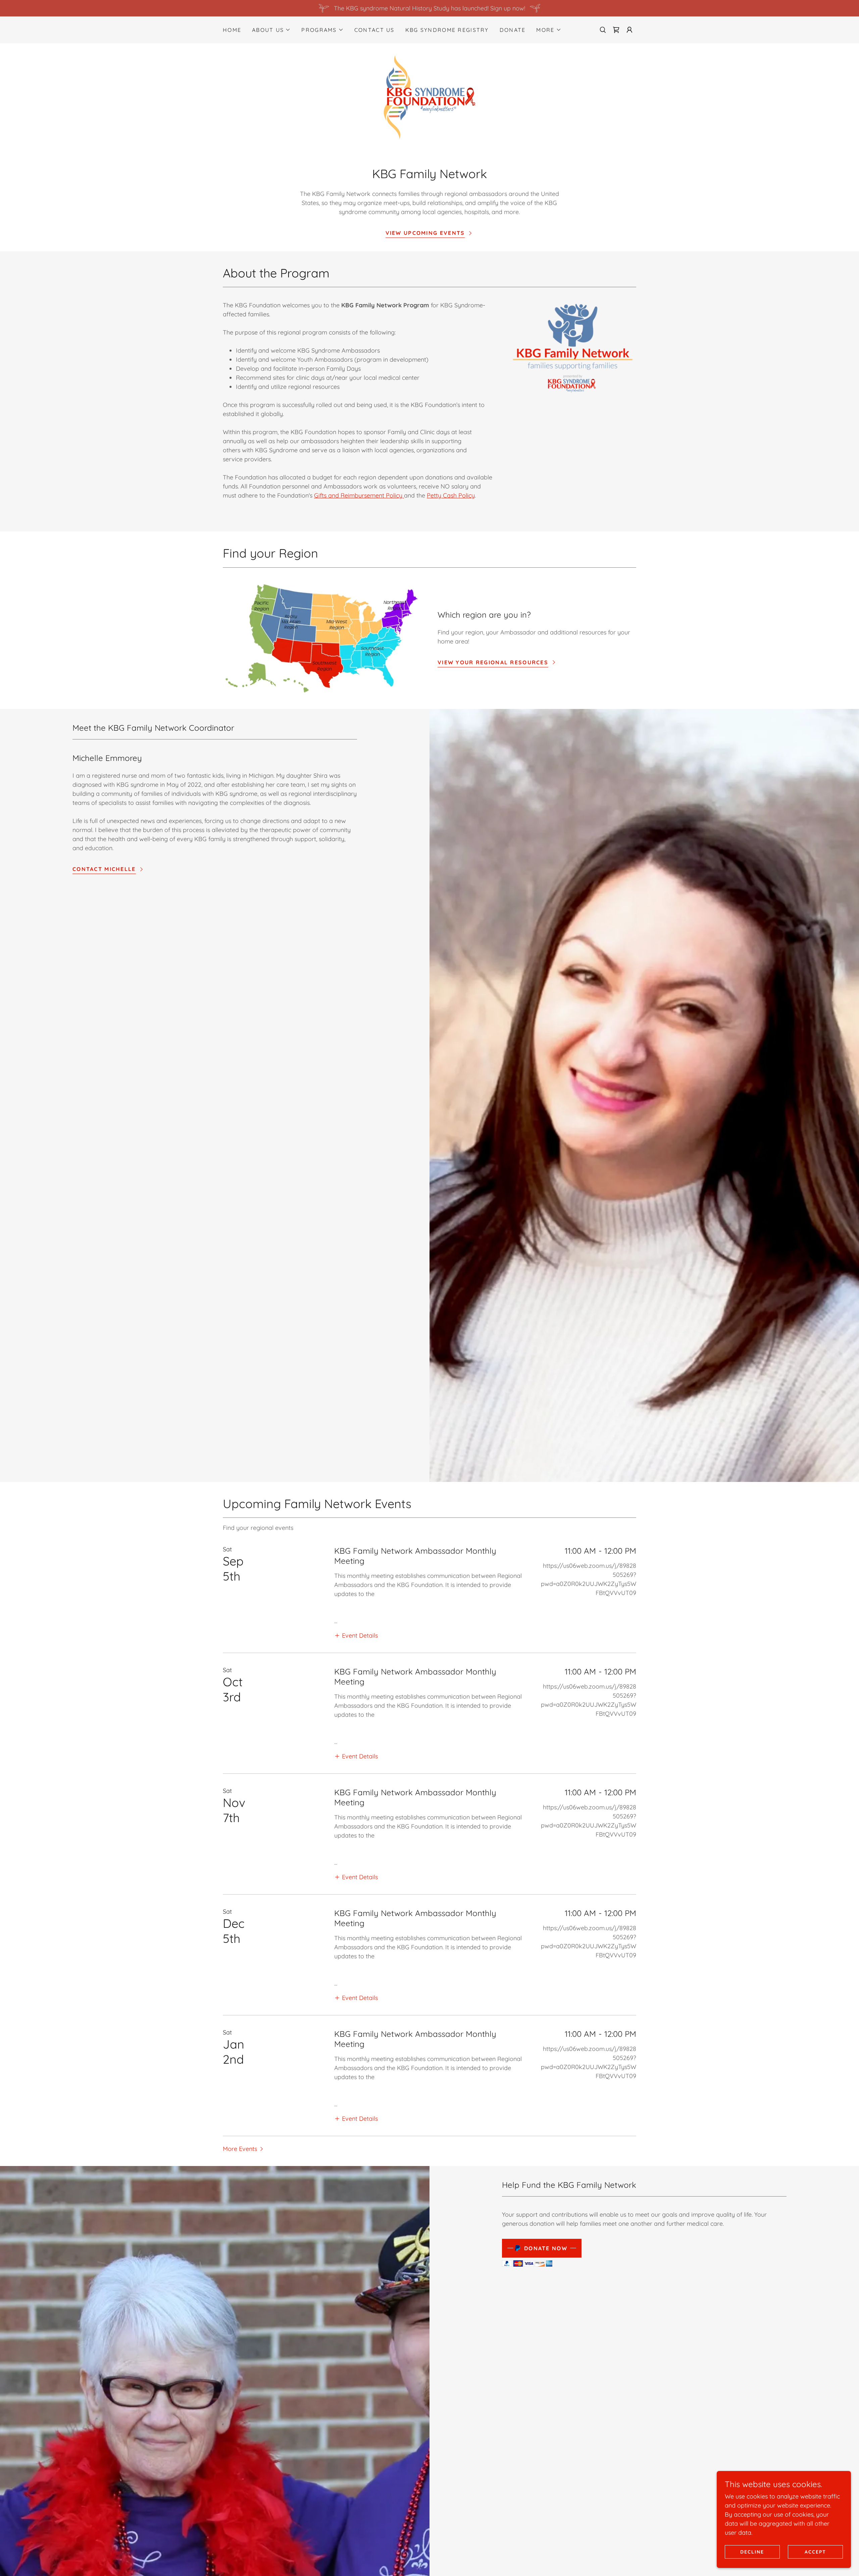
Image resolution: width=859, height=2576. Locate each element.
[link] (616, 30)
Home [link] (232, 30)
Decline (752, 2552)
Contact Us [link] (374, 30)
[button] (271, 30)
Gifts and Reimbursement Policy (359, 495)
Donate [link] (513, 30)
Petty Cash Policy (451, 495)
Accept (815, 2552)
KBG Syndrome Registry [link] (447, 30)
